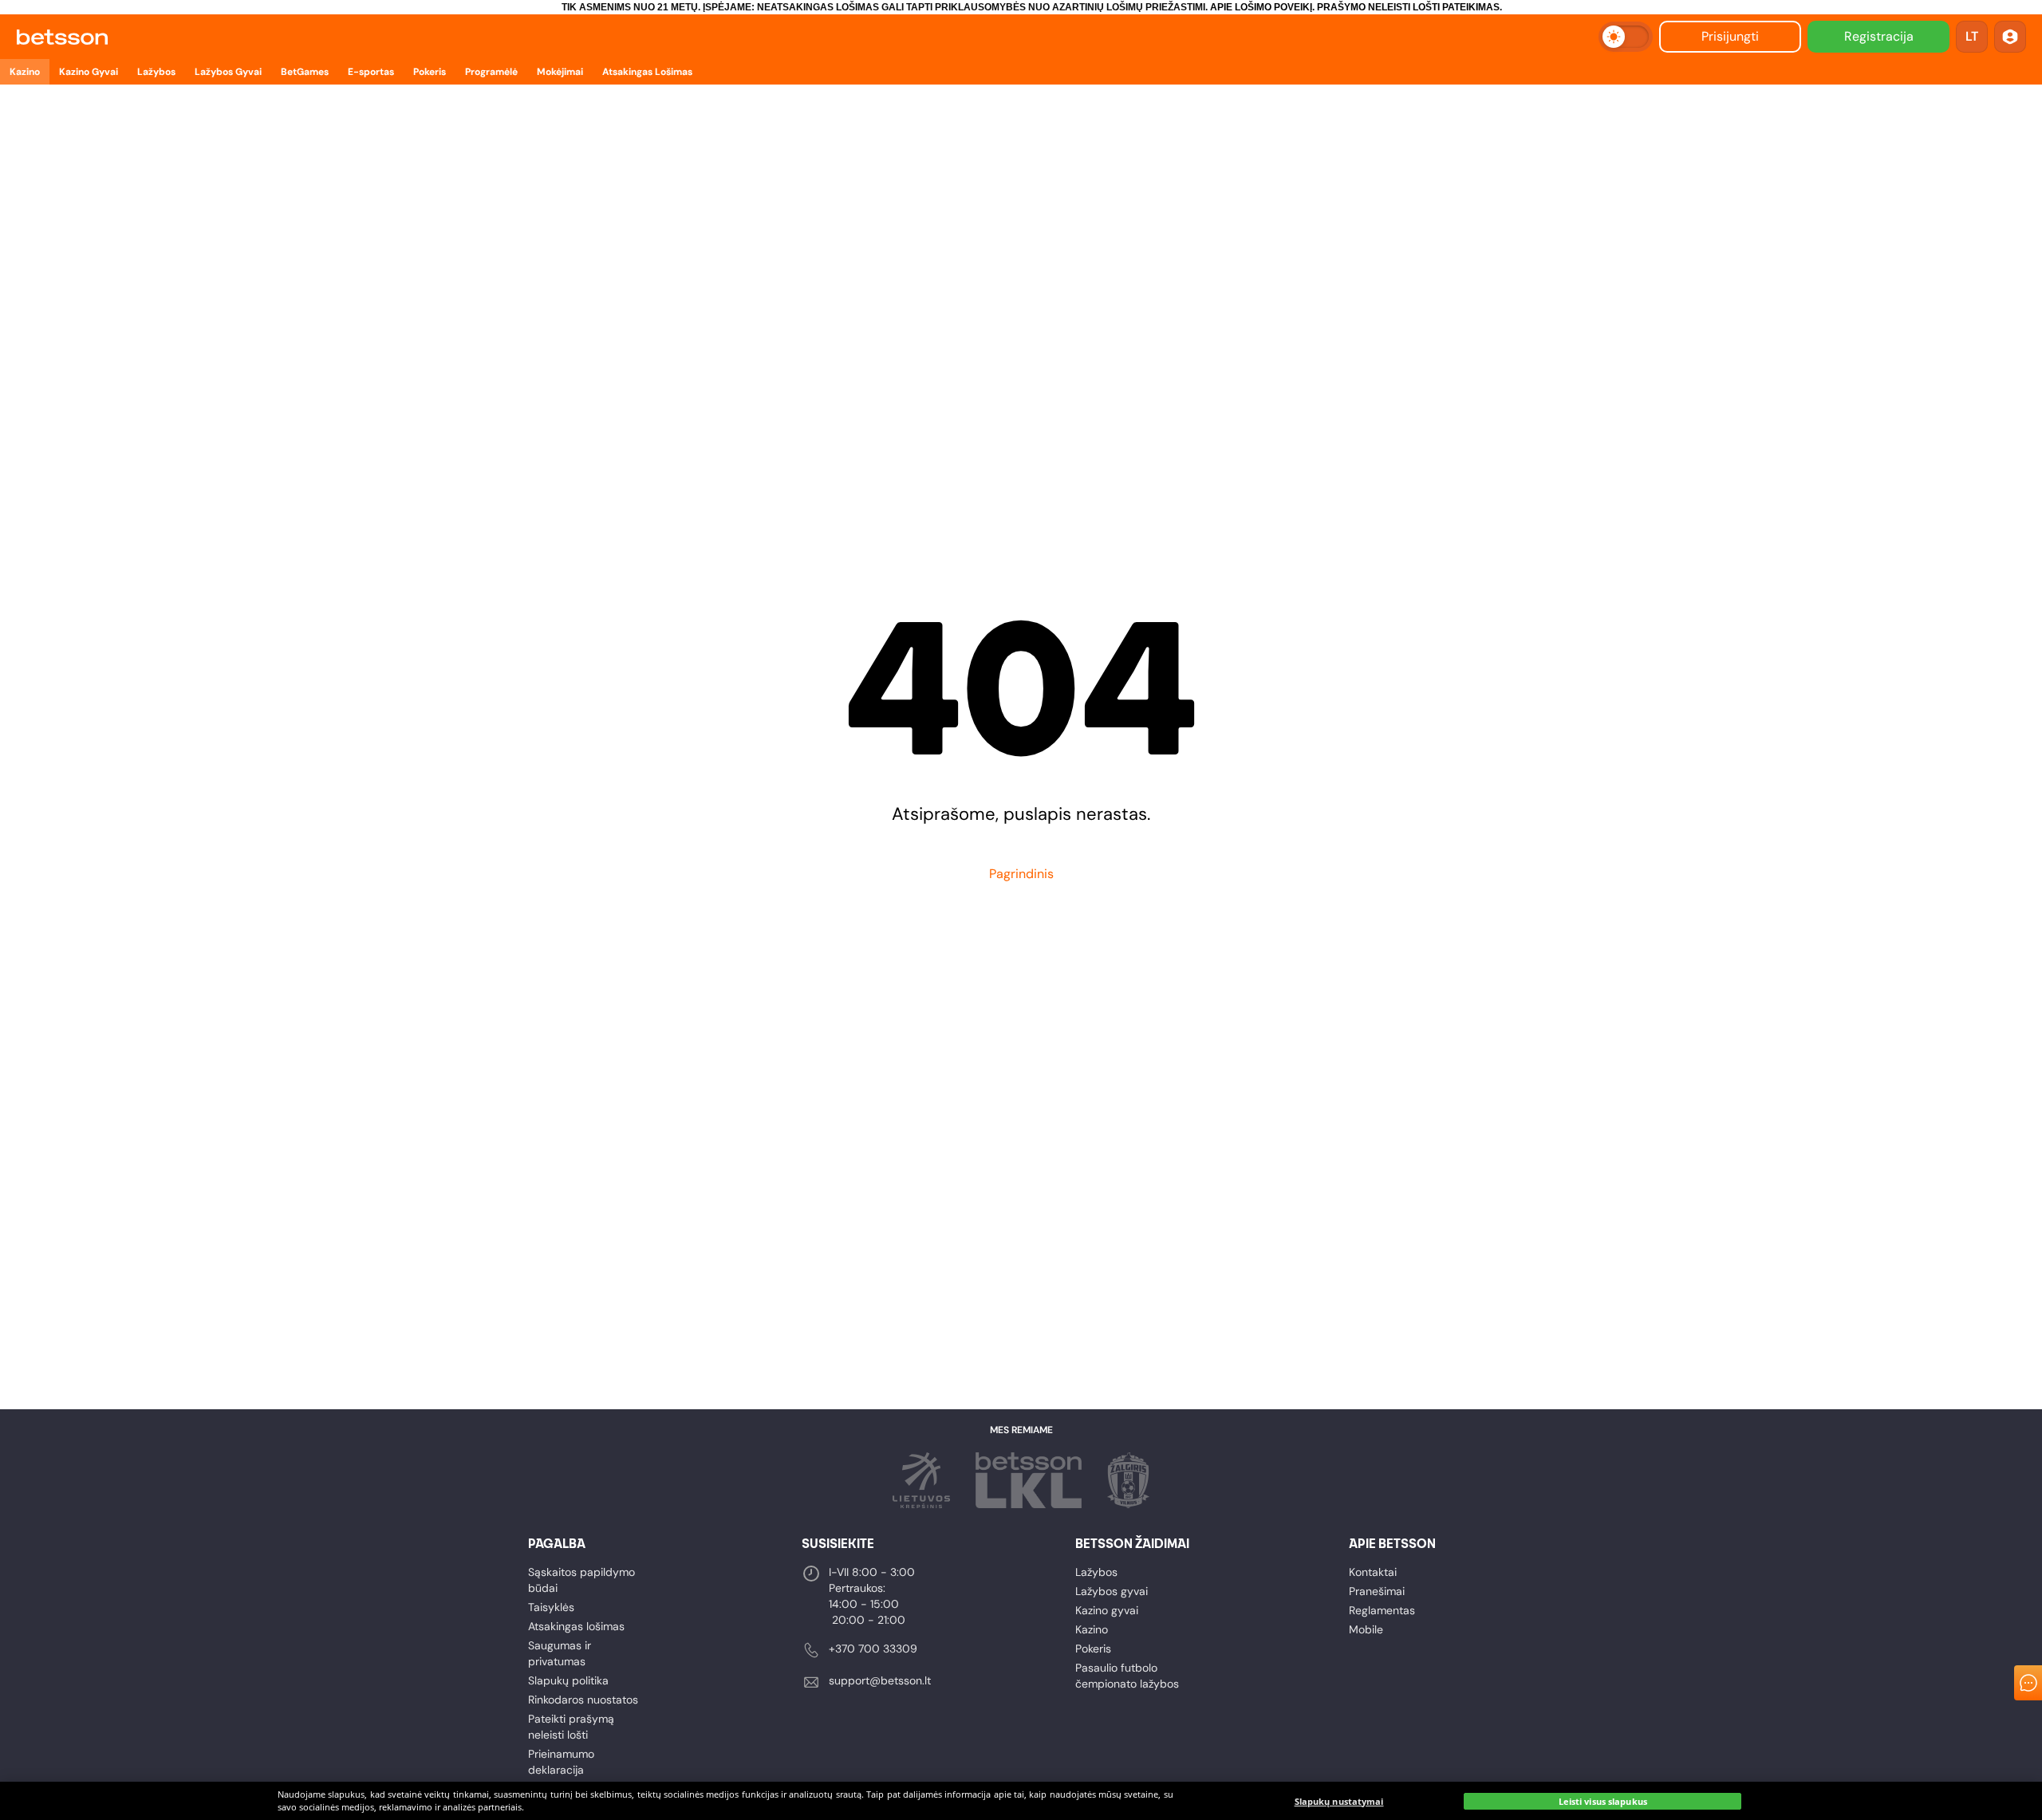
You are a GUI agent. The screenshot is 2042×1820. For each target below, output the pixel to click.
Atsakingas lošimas (576, 1626)
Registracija (1879, 36)
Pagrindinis (1021, 874)
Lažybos (1096, 1572)
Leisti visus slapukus (1603, 1801)
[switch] (1626, 37)
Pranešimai (1377, 1591)
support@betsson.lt (880, 1680)
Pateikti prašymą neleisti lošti (571, 1727)
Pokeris (1093, 1649)
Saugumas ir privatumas (560, 1653)
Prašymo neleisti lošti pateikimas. (1409, 7)
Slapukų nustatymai (1339, 1801)
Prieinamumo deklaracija (561, 1762)
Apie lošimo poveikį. (1262, 7)
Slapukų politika (568, 1680)
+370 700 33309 (873, 1649)
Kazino (1092, 1629)
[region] (1021, 1801)
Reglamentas (1382, 1610)
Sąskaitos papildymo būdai (581, 1580)
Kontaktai (1373, 1572)
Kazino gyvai (1107, 1610)
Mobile (1366, 1629)
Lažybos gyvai (1112, 1591)
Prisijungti (1730, 36)
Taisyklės (551, 1607)
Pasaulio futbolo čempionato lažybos (1127, 1676)
